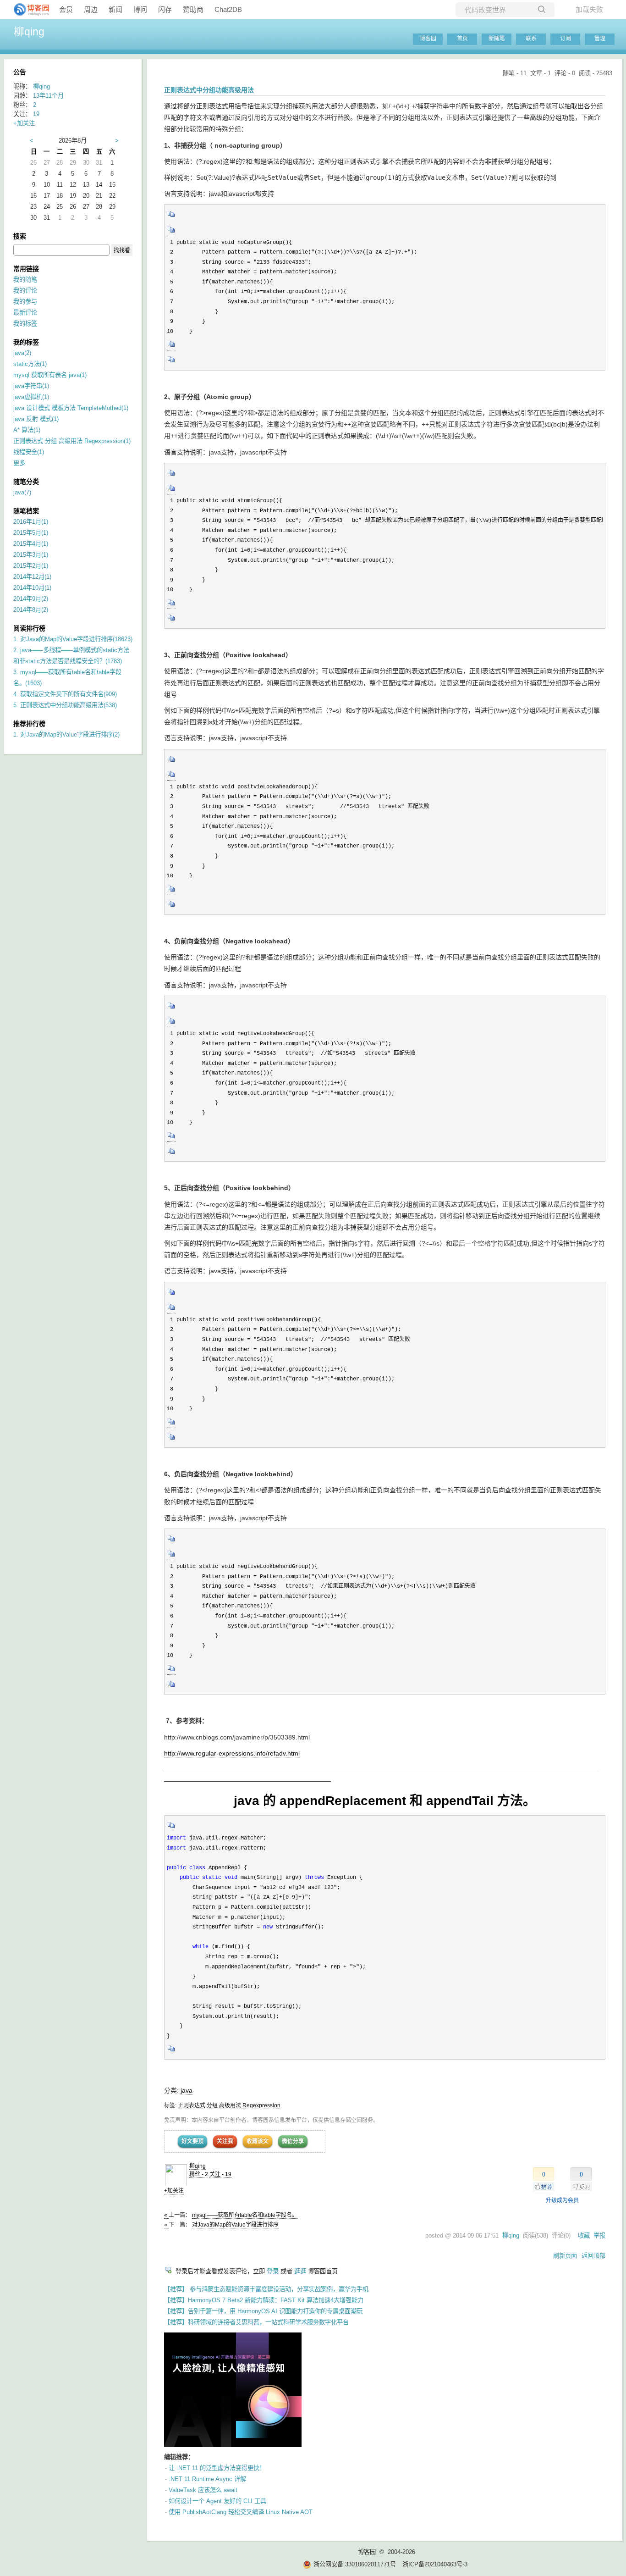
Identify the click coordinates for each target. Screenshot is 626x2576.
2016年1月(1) (31, 522)
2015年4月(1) (31, 544)
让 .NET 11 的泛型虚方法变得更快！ (217, 2468)
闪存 (165, 9)
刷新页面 (565, 2256)
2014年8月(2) (31, 610)
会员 (66, 9)
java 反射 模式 (36, 419)
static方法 (30, 364)
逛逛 (300, 2271)
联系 (531, 39)
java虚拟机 (31, 397)
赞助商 (193, 9)
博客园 (428, 39)
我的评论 (25, 291)
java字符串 (31, 386)
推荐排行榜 (29, 724)
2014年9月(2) (31, 599)
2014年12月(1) (32, 577)
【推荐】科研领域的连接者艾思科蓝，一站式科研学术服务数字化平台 (256, 2322)
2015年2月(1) (31, 566)
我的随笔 (25, 280)
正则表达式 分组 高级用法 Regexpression (229, 2105)
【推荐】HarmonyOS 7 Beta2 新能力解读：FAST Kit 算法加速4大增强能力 (264, 2300)
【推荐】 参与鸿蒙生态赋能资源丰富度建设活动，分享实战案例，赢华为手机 (266, 2289)
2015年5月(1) (31, 533)
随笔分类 (26, 482)
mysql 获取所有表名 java (50, 375)
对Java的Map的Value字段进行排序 (235, 2225)
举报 (599, 2235)
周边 (91, 9)
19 (36, 114)
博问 (140, 9)
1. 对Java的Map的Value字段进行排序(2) (66, 734)
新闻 (115, 9)
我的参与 (25, 302)
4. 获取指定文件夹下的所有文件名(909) (65, 694)
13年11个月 (48, 96)
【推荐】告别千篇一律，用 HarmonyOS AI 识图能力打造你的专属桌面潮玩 (263, 2311)
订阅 (566, 39)
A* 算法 (27, 430)
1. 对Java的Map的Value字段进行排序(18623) (73, 639)
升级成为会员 (562, 2200)
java (187, 2090)
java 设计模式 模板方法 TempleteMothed (71, 408)
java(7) (22, 492)
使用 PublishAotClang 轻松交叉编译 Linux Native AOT (241, 2512)
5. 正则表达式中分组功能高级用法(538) (65, 705)
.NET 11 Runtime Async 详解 (207, 2479)
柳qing (29, 32)
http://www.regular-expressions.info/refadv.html (232, 1753)
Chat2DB (228, 9)
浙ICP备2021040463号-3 (435, 2564)
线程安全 (29, 452)
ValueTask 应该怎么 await (203, 2490)
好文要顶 (192, 2141)
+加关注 (174, 2191)
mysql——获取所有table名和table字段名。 (245, 2215)
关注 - (220, 2174)
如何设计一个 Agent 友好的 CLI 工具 (217, 2501)
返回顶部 (593, 2256)
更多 (19, 463)
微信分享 (293, 2141)
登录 (273, 2271)
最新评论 (25, 313)
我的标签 (25, 324)
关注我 (225, 2141)
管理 (600, 39)
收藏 (584, 2235)
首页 (462, 39)
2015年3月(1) (31, 555)
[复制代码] (171, 217)
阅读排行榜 (29, 628)
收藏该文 (258, 2141)
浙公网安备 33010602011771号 (355, 2564)
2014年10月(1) (32, 588)
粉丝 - (199, 2174)
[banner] (27, 10)
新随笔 (497, 39)
